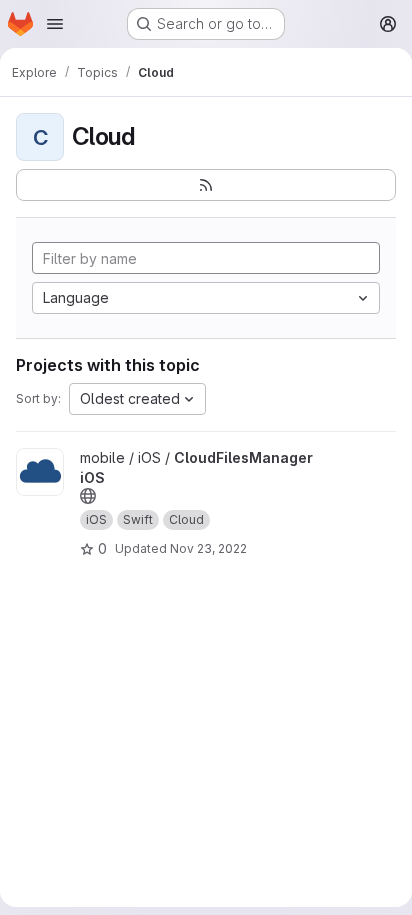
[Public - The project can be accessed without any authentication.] (88, 496)
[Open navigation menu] (55, 24)
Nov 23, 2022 (208, 548)
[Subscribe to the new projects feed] (206, 185)
